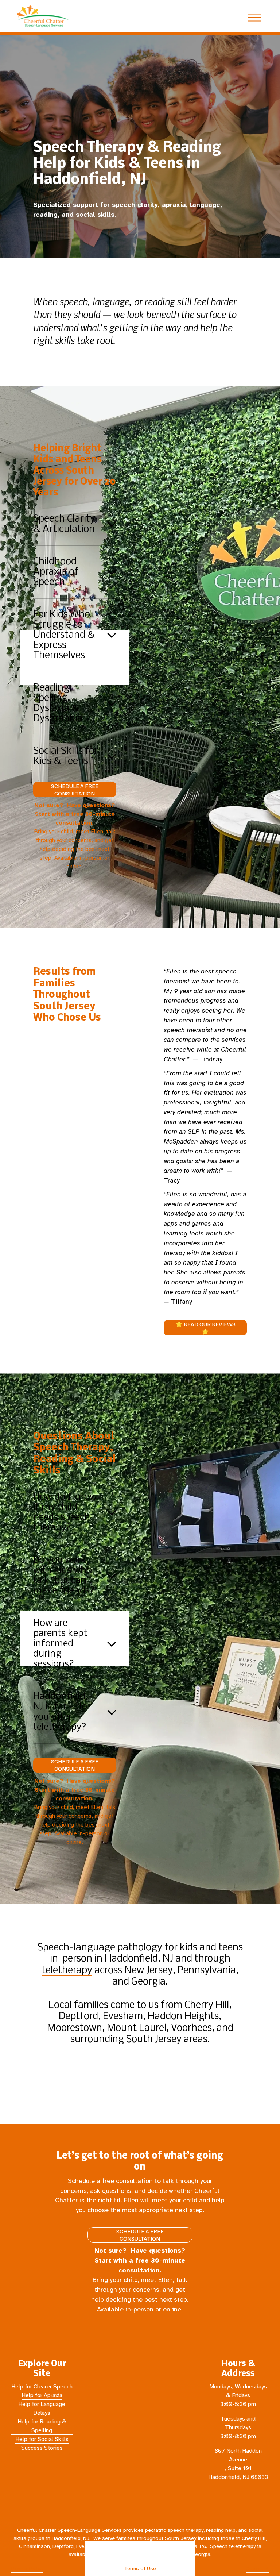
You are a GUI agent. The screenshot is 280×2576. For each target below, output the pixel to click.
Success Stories (42, 2448)
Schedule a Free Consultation (75, 790)
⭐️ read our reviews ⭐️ (205, 1328)
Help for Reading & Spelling (42, 2426)
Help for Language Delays (42, 2409)
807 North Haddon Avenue (238, 2455)
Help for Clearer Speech (42, 2387)
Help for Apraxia (42, 2395)
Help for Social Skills (42, 2439)
